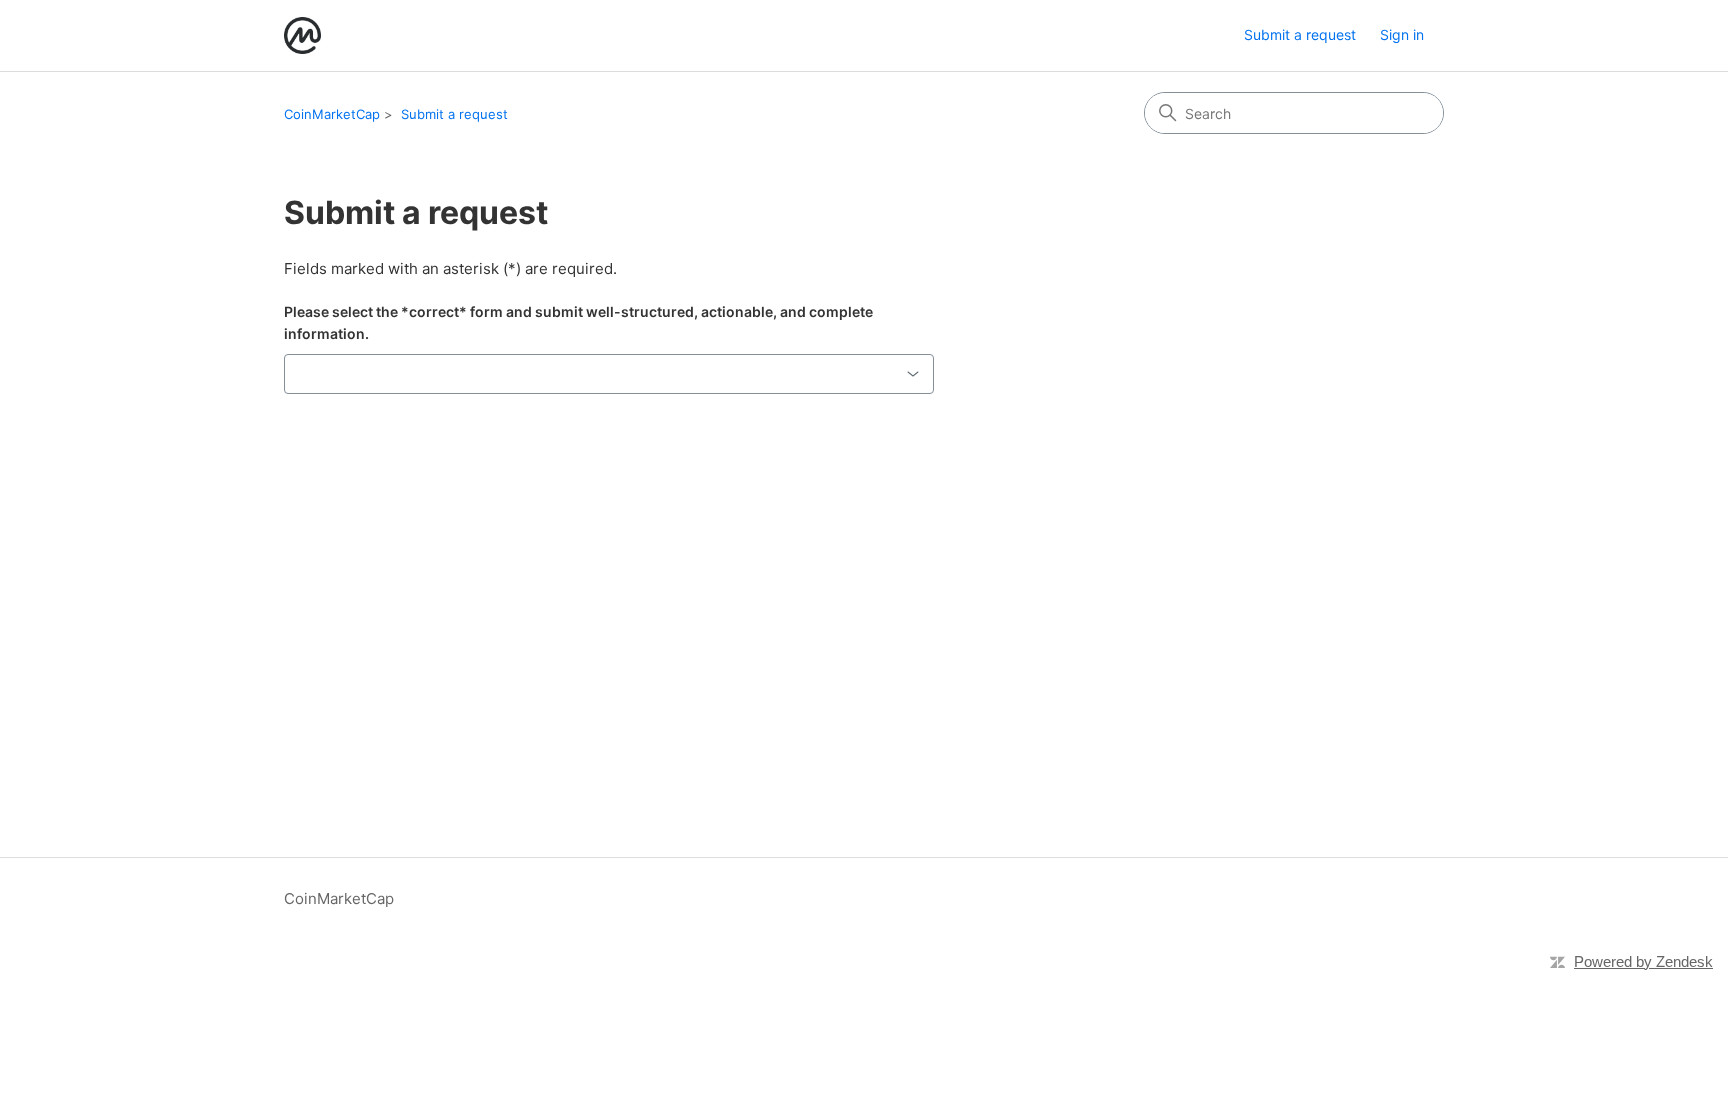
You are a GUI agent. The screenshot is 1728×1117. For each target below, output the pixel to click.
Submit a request (1300, 34)
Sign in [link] (1402, 34)
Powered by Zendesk (1643, 961)
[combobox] (609, 374)
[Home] (302, 35)
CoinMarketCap (332, 114)
